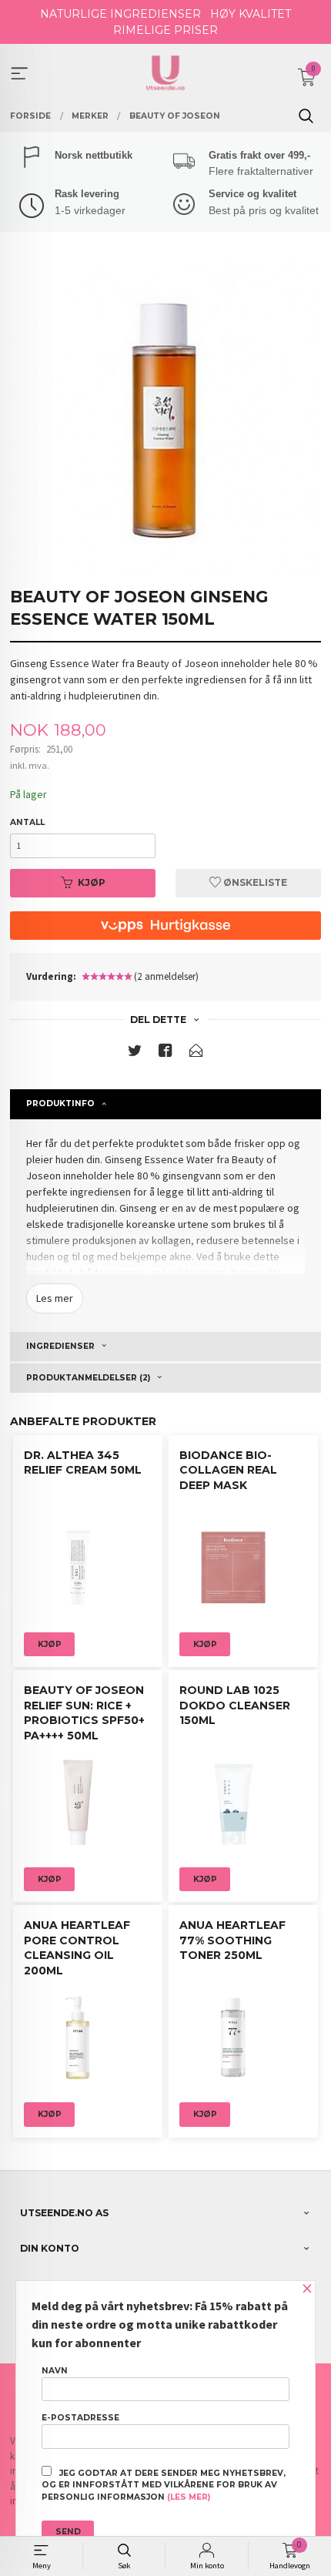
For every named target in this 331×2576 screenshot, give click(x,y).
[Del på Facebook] (165, 1053)
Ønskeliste (254, 882)
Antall (27, 822)
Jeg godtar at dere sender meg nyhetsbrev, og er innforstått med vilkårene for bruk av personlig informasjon (164, 2485)
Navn (55, 2371)
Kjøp (92, 882)
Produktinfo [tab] (60, 1104)
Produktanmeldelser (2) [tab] (88, 1378)
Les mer (55, 1298)
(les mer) (189, 2497)
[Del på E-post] (196, 1053)
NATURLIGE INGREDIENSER (120, 14)
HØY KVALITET (251, 14)
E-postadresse (80, 2418)
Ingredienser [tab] (60, 1346)
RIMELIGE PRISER (165, 30)
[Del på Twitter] (135, 1053)
